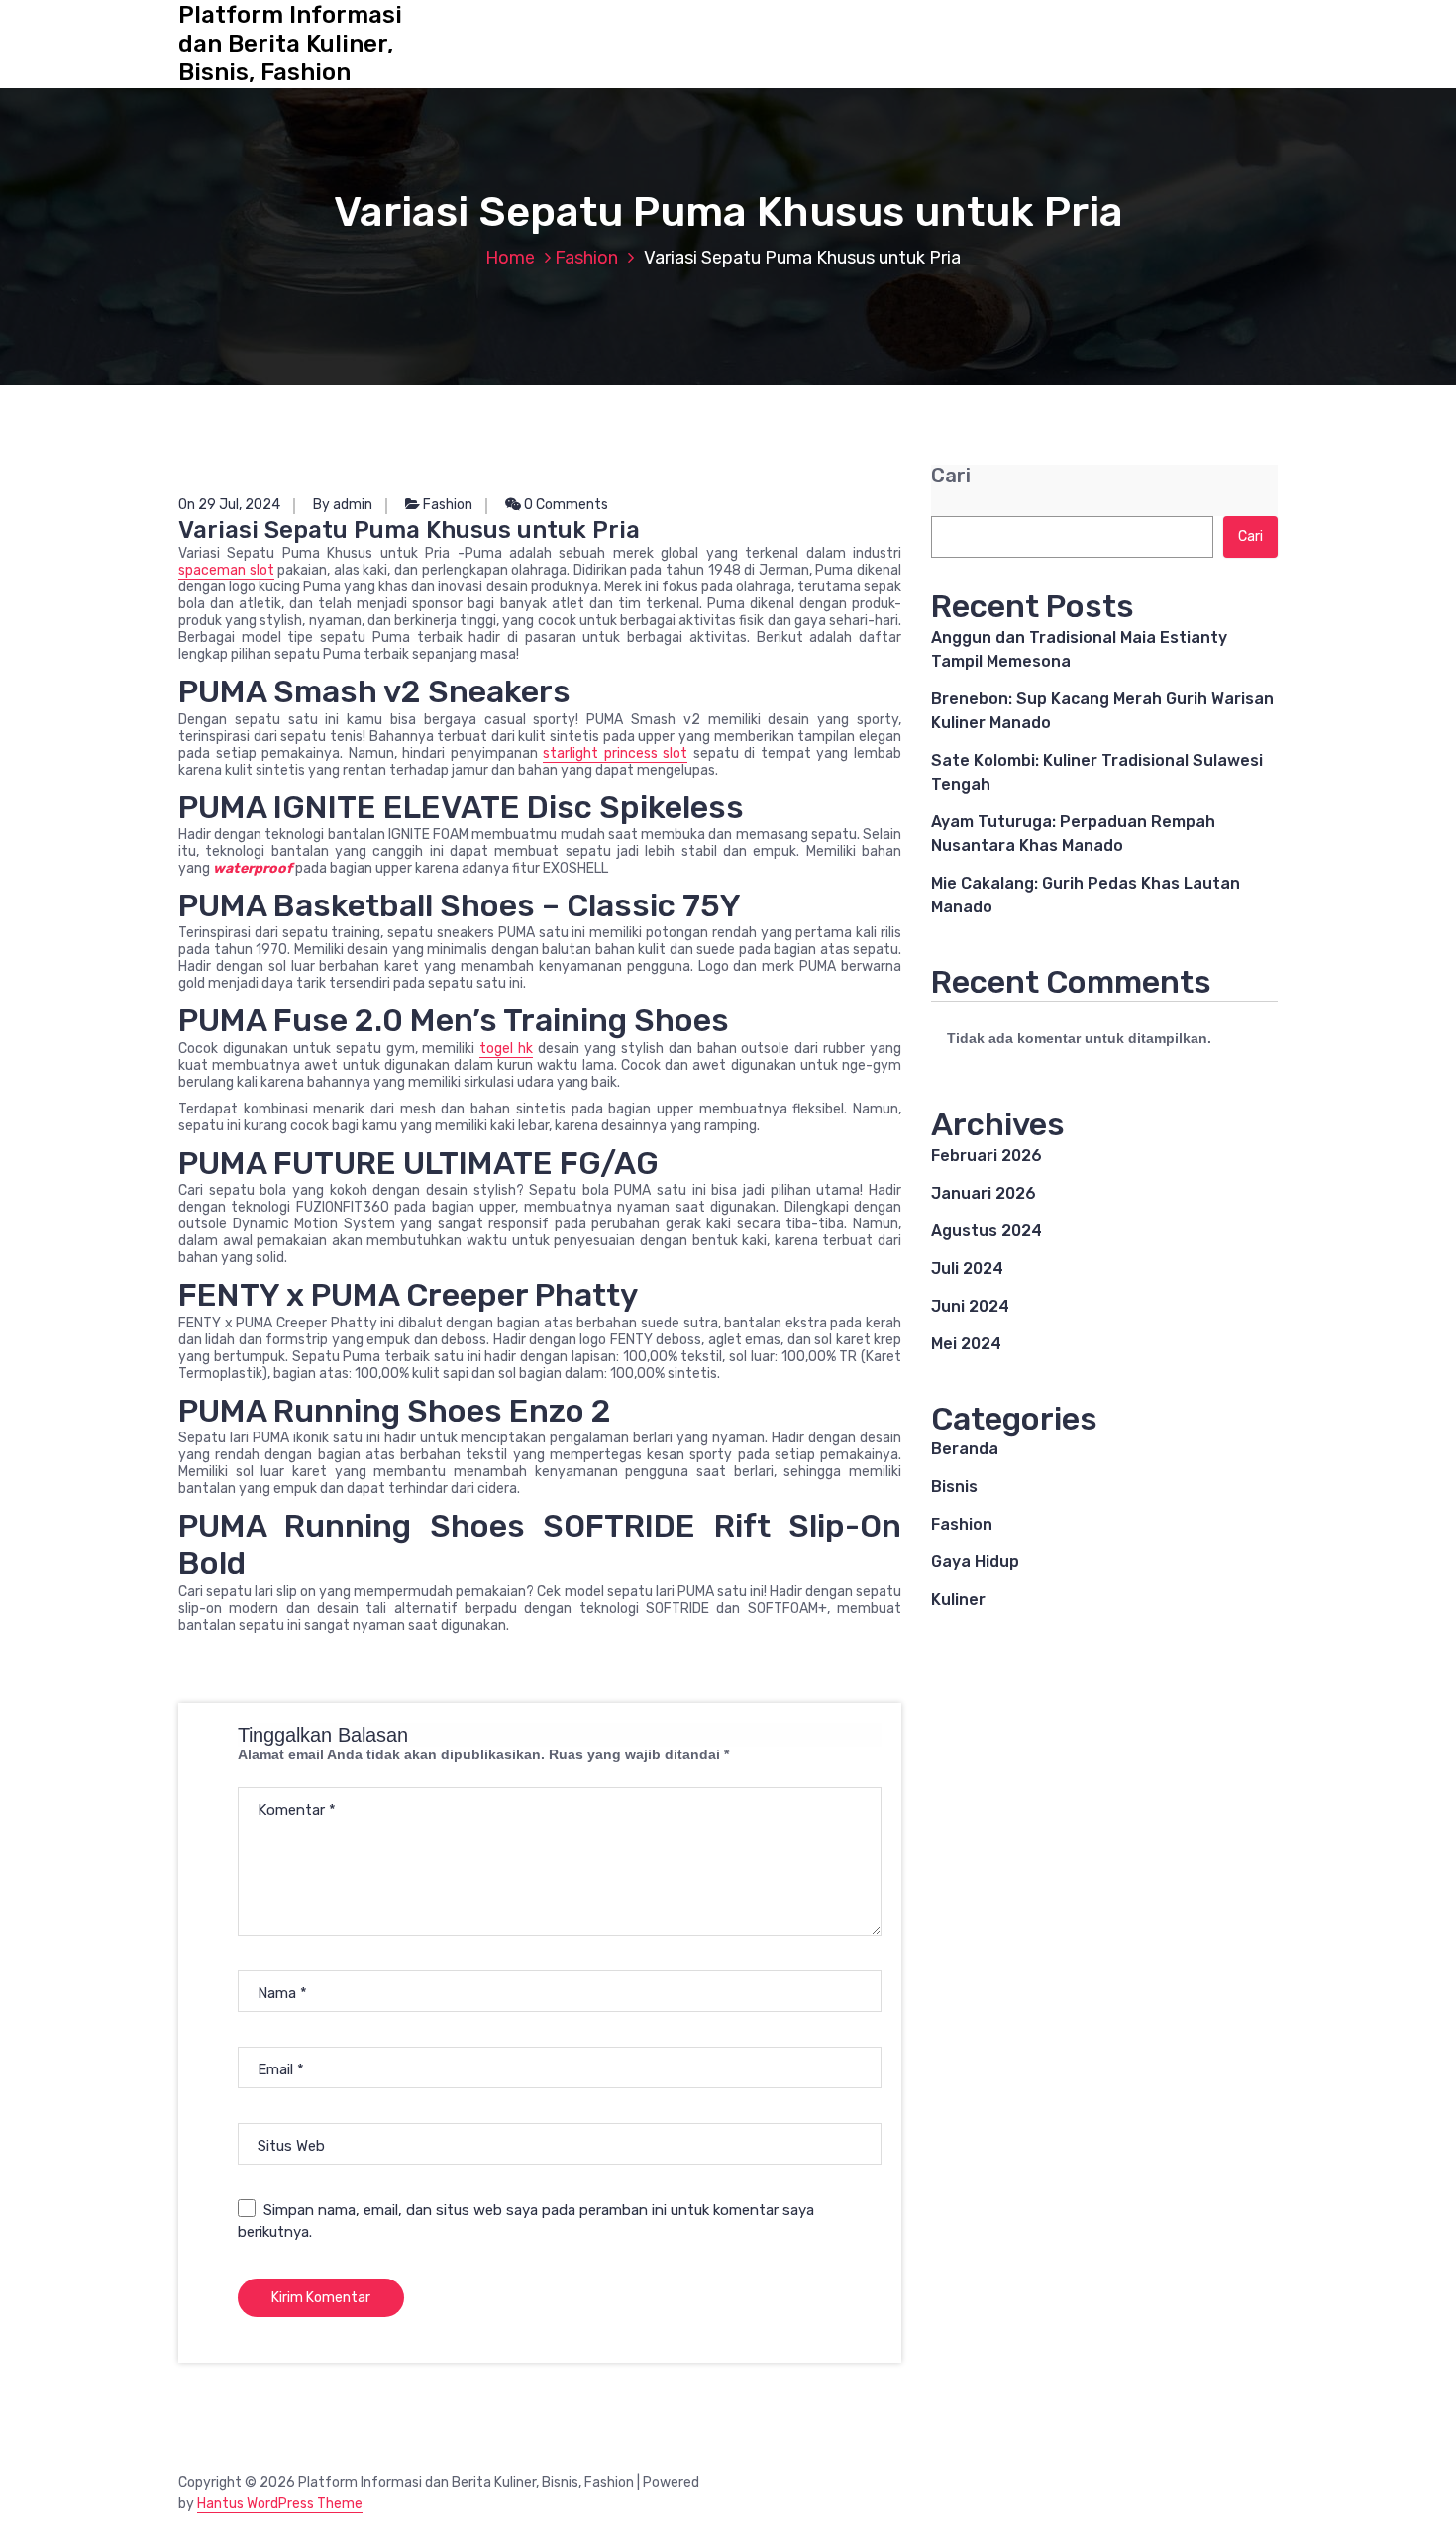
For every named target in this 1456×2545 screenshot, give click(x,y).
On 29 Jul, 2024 (229, 505)
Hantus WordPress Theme (280, 2504)
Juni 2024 (970, 1306)
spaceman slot (226, 570)
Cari (951, 476)
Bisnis (954, 1486)
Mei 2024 (966, 1344)
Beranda (965, 1449)
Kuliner (958, 1599)
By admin (343, 505)
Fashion (586, 258)
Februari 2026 (987, 1156)
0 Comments (565, 505)
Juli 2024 (967, 1269)
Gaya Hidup (975, 1562)
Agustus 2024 (987, 1231)
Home (510, 258)
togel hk (506, 1049)
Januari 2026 (984, 1193)
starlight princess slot (615, 753)
